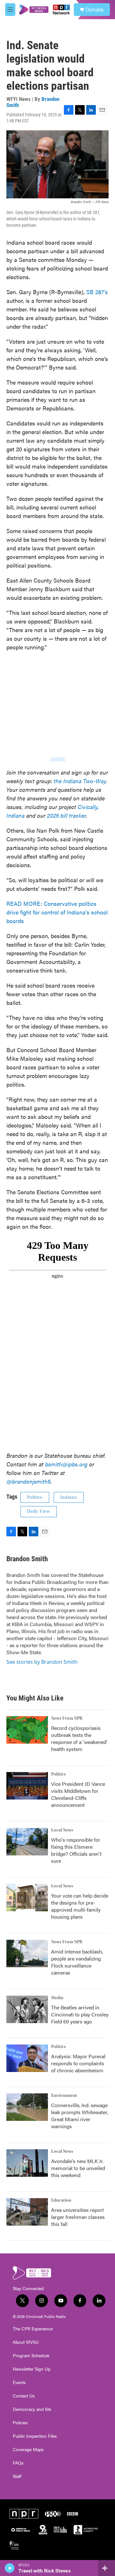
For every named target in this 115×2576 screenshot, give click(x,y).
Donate (95, 10)
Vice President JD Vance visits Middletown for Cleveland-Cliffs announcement (78, 1794)
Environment (64, 2096)
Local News (62, 1830)
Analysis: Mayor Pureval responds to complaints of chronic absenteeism (78, 2063)
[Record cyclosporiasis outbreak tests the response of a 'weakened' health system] (27, 1730)
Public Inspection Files (35, 2436)
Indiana (69, 1497)
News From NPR (67, 1718)
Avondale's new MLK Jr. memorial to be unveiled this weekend (78, 2168)
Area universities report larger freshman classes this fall (78, 2217)
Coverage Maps (28, 2450)
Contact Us (24, 2396)
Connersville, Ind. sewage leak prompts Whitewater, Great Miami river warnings (80, 2116)
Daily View (39, 1511)
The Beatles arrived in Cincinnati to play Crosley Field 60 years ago (80, 2014)
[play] (10, 2568)
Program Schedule (31, 2356)
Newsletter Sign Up (32, 2369)
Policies (20, 2423)
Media (57, 1998)
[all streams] (107, 2568)
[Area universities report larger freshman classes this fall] (27, 2212)
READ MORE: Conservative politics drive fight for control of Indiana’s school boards (57, 912)
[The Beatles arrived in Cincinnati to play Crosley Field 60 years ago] (27, 2009)
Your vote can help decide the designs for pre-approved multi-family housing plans (80, 1906)
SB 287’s (97, 292)
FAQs (18, 2463)
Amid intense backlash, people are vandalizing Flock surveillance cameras (77, 1962)
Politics (35, 1497)
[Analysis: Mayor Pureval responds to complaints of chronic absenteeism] (27, 2058)
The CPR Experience (33, 2329)
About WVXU (26, 2342)
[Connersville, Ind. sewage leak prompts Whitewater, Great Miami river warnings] (27, 2107)
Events (19, 2382)
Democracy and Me (32, 2409)
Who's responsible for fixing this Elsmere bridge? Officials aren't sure (76, 1850)
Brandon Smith (27, 1559)
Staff (17, 2476)
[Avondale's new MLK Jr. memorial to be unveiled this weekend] (27, 2163)
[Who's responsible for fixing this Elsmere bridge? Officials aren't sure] (27, 1842)
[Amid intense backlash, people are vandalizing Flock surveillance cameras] (27, 1953)
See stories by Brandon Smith (42, 1662)
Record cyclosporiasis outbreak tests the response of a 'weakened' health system (79, 1738)
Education (61, 2200)
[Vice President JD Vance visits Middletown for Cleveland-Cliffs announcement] (27, 1786)
